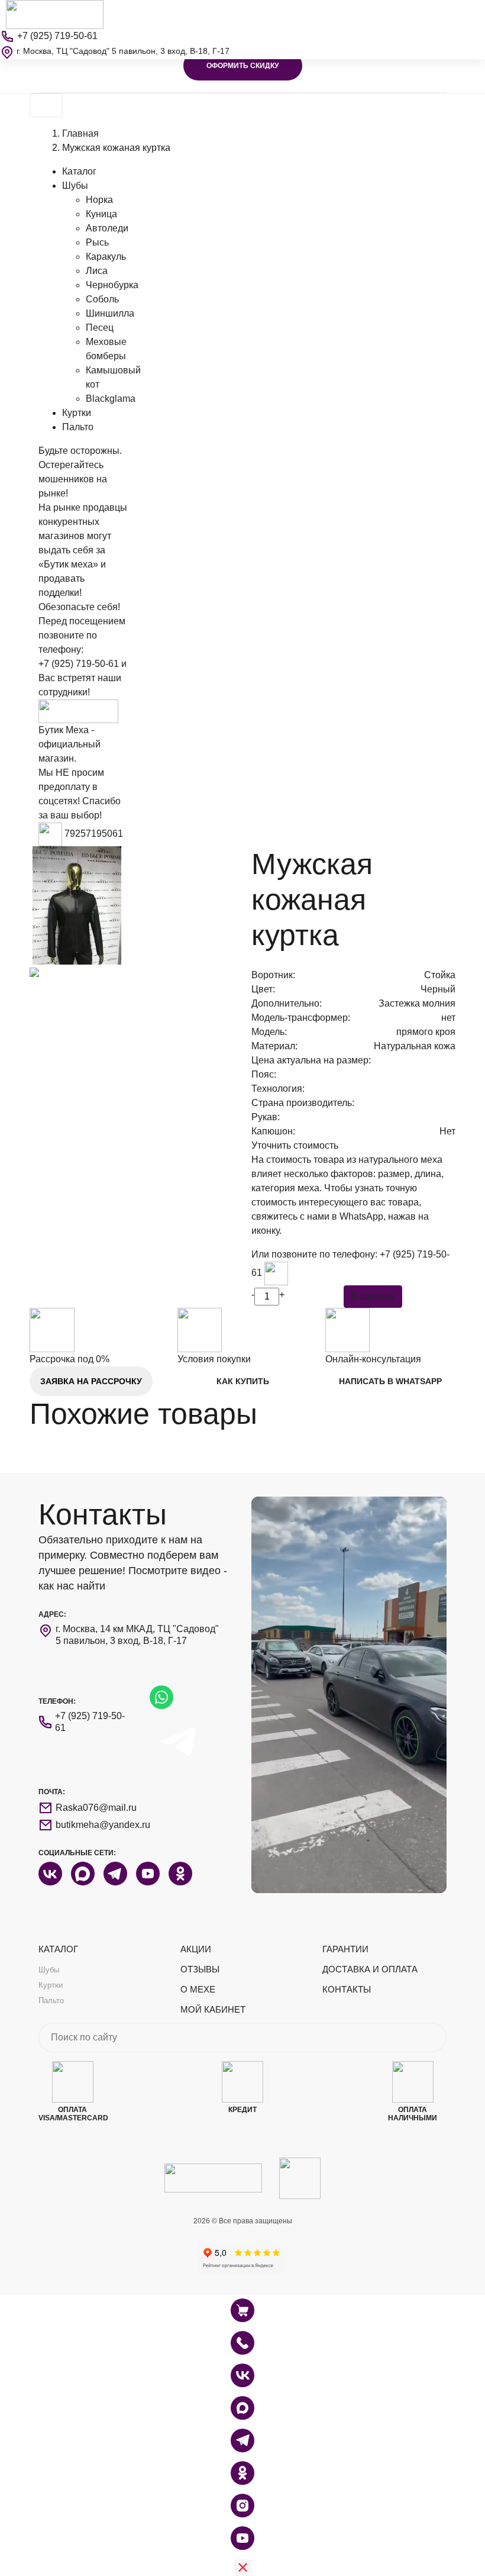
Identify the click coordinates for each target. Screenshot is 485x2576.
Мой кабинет (213, 2009)
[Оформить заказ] (242, 2343)
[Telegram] (242, 2440)
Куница (101, 214)
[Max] (242, 2408)
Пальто (78, 427)
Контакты (347, 1989)
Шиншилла (110, 313)
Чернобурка (112, 285)
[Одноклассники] (242, 2473)
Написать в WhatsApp (390, 1381)
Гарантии (345, 1949)
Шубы (75, 186)
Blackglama (111, 399)
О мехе (198, 1989)
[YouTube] (242, 2538)
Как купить (243, 1381)
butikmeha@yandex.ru (103, 1825)
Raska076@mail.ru (96, 1808)
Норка (99, 200)
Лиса (97, 271)
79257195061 (94, 834)
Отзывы (200, 1969)
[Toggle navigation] (46, 105)
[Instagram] (242, 2506)
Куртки (77, 413)
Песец (100, 328)
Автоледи (107, 228)
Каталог (79, 171)
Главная (80, 133)
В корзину (373, 1296)
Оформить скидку (242, 66)
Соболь (102, 299)
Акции (196, 1949)
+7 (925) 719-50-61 (79, 664)
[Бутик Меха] (55, 14)
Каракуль (106, 257)
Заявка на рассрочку (91, 1381)
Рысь (97, 242)
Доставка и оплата (370, 1969)
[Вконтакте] (242, 2375)
